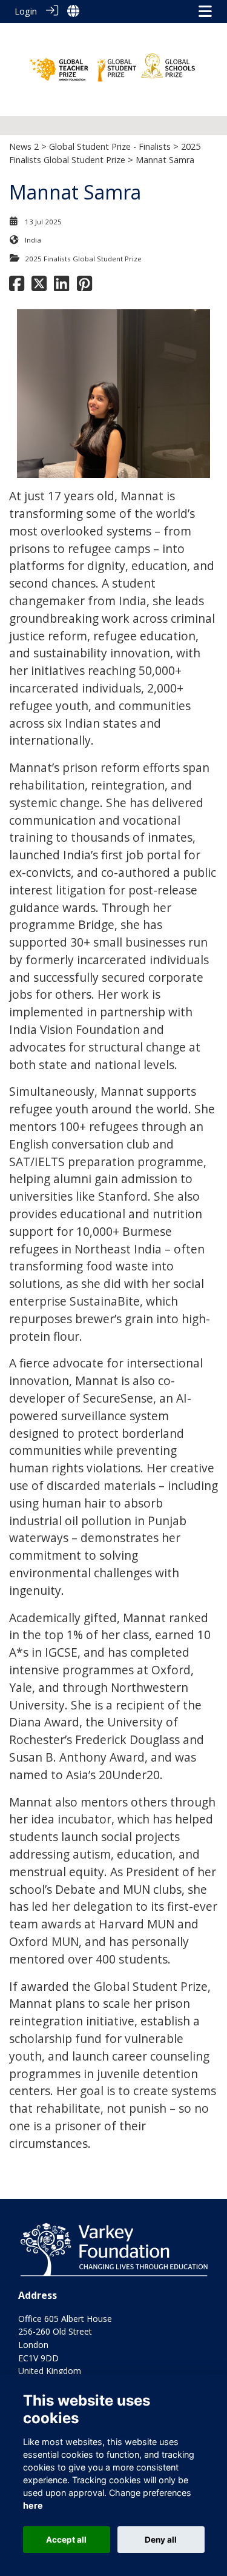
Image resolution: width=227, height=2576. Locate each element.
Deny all (161, 2540)
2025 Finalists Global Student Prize (83, 259)
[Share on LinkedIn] (61, 287)
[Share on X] (39, 287)
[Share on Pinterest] (84, 287)
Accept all (66, 2540)
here (33, 2505)
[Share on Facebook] (17, 287)
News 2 (24, 146)
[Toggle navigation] (205, 11)
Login (26, 11)
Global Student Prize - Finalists (110, 146)
